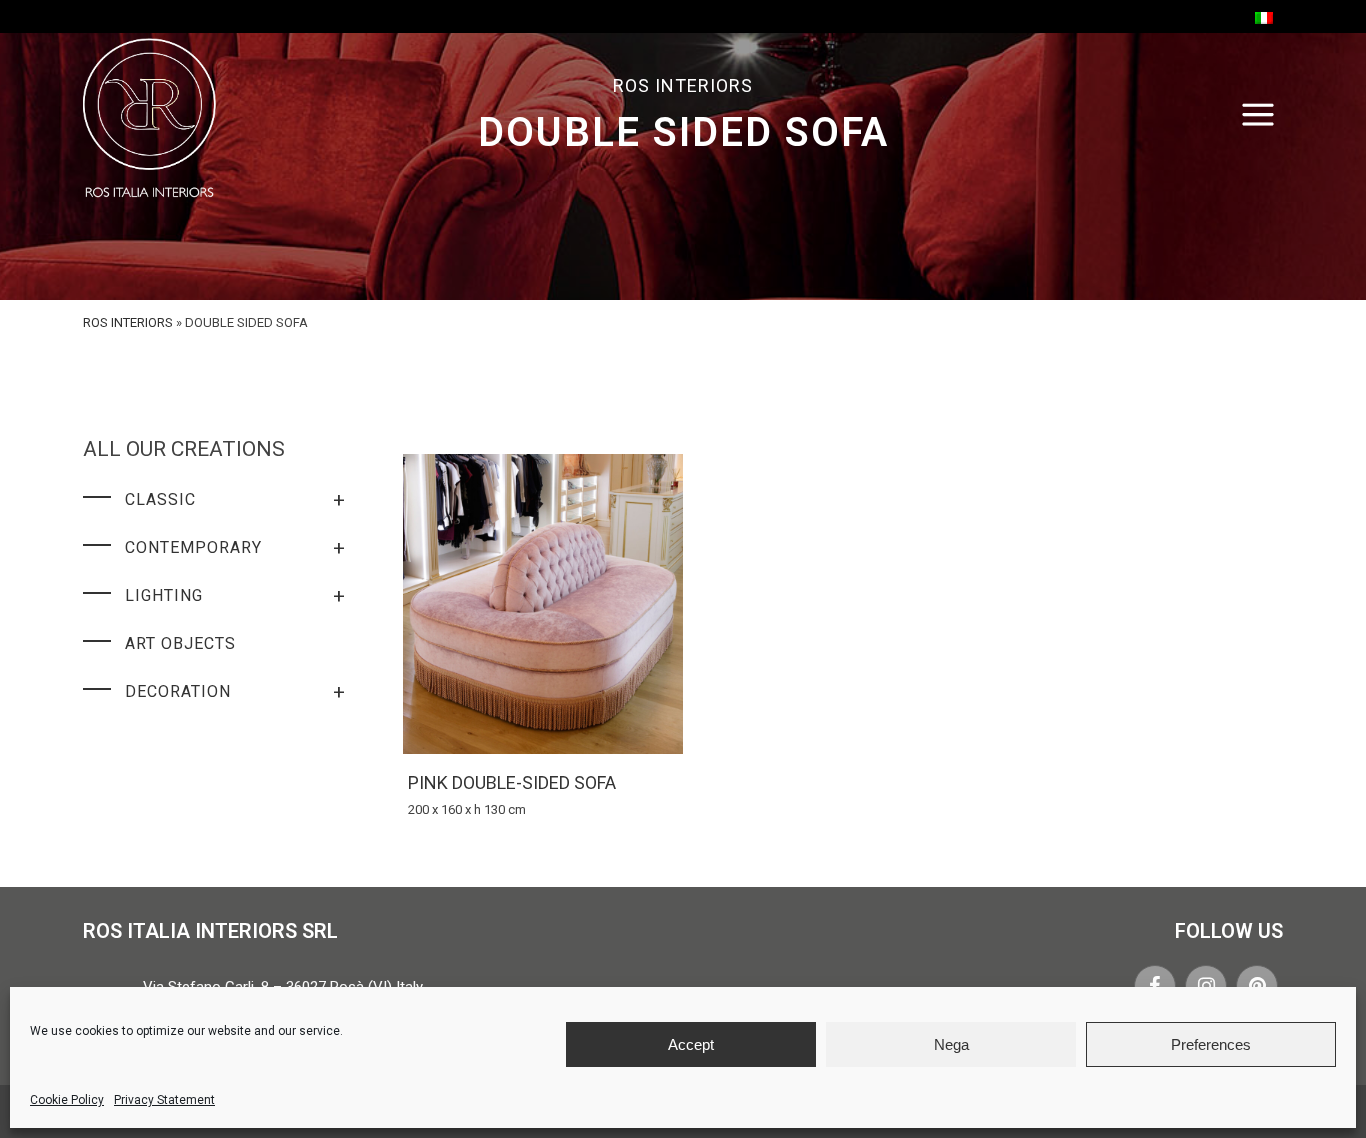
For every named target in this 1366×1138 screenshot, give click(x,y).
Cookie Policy (67, 1100)
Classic (235, 500)
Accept (691, 1044)
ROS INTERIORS (128, 322)
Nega (951, 1044)
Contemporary (235, 548)
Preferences (1211, 1044)
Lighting (235, 596)
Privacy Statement (164, 1100)
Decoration (235, 692)
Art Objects (180, 643)
